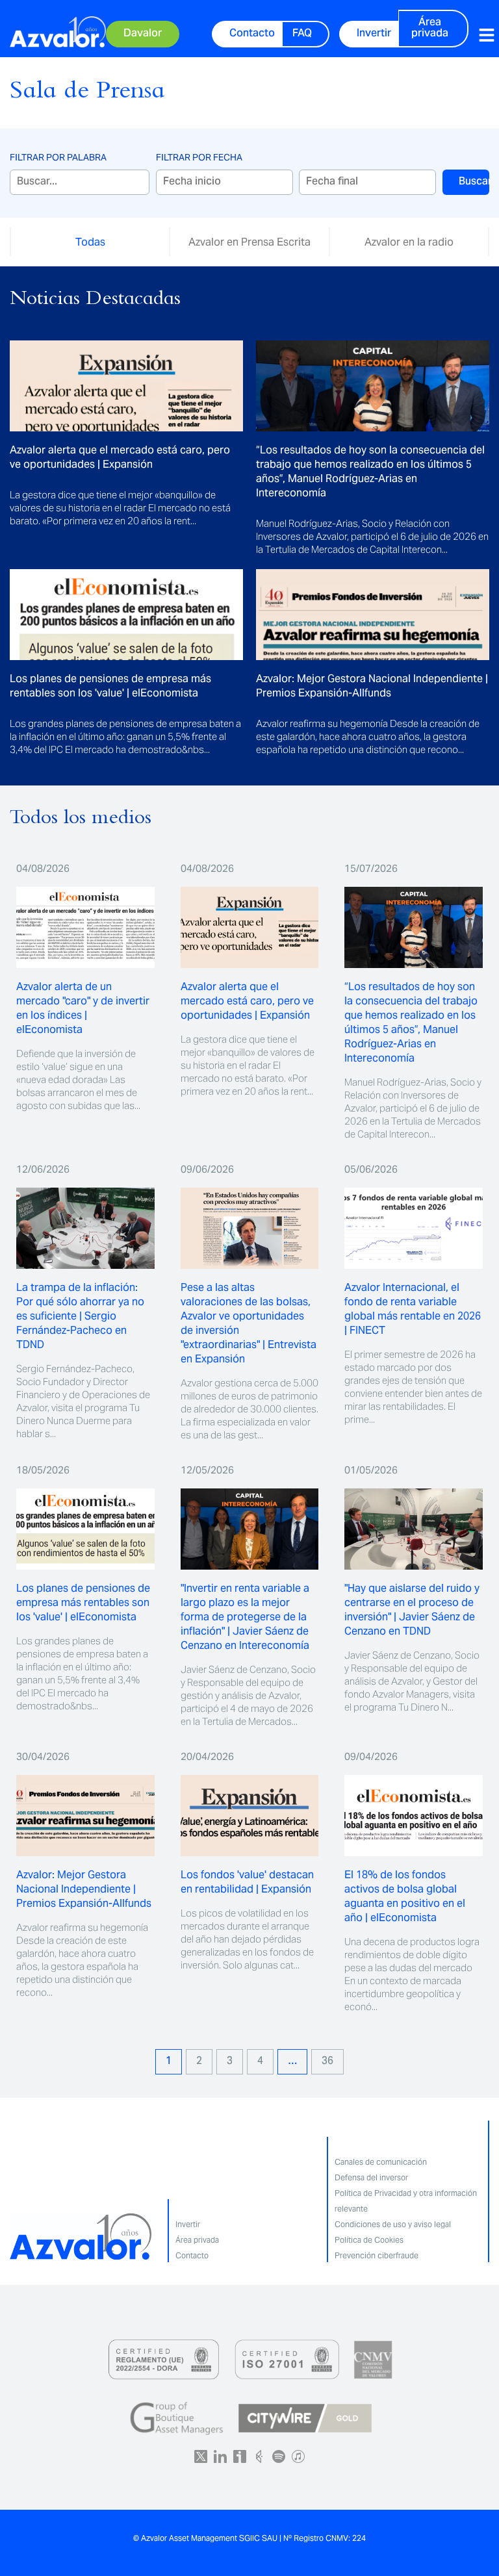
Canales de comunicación (381, 2162)
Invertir (188, 2224)
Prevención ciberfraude (377, 2255)
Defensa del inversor (371, 2177)
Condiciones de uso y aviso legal (393, 2224)
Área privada (197, 2240)
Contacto (192, 2255)
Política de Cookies (369, 2240)
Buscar (474, 182)
